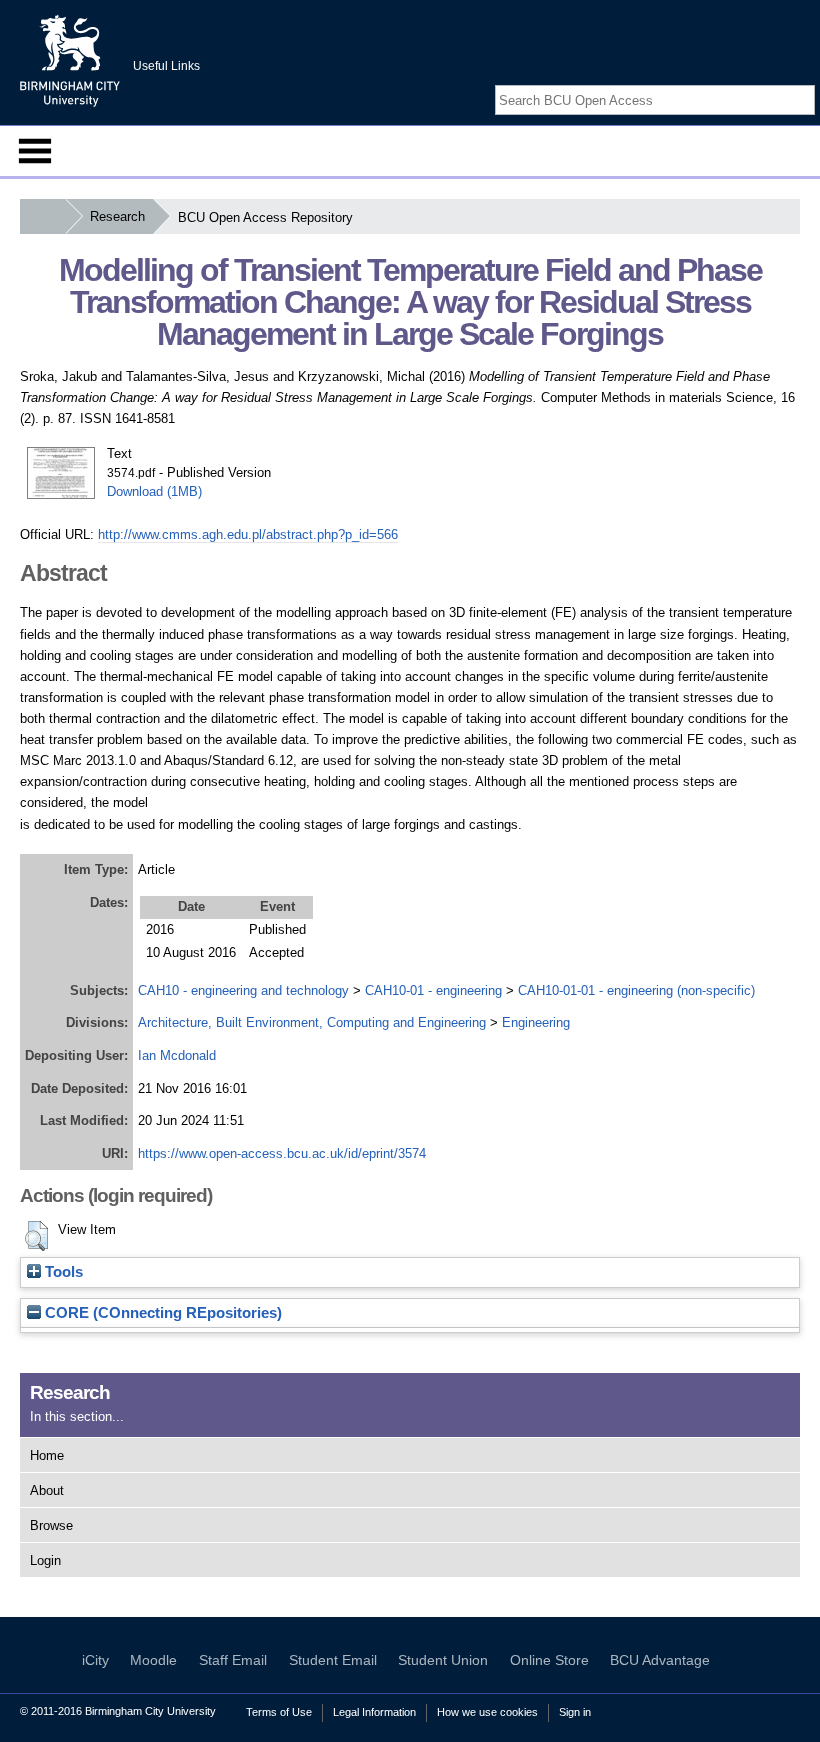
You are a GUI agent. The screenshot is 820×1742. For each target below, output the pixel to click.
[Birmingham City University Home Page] (42, 216)
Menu (35, 151)
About (47, 1490)
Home (47, 1455)
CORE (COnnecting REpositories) (161, 1313)
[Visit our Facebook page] (758, 82)
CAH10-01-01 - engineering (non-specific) (636, 990)
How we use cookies (487, 1712)
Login (45, 1560)
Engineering (536, 1022)
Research (117, 216)
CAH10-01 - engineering (433, 990)
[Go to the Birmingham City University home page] (70, 60)
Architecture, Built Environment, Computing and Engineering (312, 1022)
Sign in (575, 1712)
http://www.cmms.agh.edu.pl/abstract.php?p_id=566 (248, 534)
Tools (62, 1272)
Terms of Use (279, 1712)
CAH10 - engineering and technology (243, 990)
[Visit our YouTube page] (805, 82)
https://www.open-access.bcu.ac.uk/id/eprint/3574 (282, 1153)
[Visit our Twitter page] (782, 82)
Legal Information (374, 1712)
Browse (51, 1525)
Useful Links (166, 66)
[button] (36, 1236)
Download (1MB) (154, 491)
